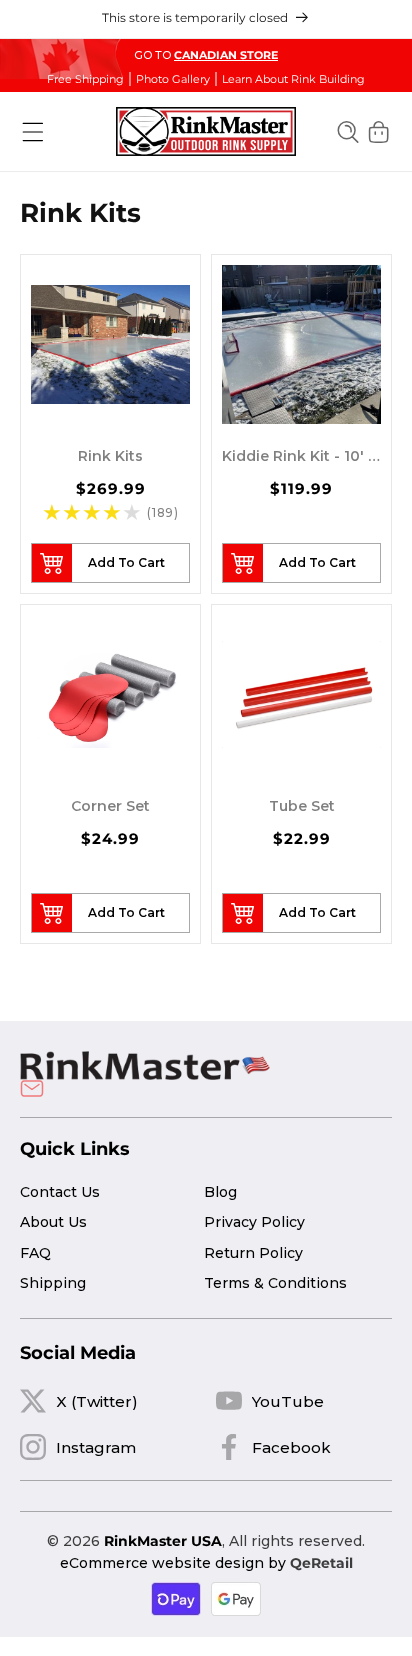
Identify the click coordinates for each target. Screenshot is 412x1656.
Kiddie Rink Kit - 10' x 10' (301, 456)
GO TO (206, 55)
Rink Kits (110, 456)
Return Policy (253, 1253)
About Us (53, 1222)
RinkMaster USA (163, 1541)
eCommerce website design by (173, 1563)
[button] (33, 132)
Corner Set (110, 806)
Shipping (53, 1283)
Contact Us (60, 1192)
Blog (220, 1192)
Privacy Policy (254, 1222)
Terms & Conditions (275, 1283)
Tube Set (302, 806)
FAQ (35, 1253)
